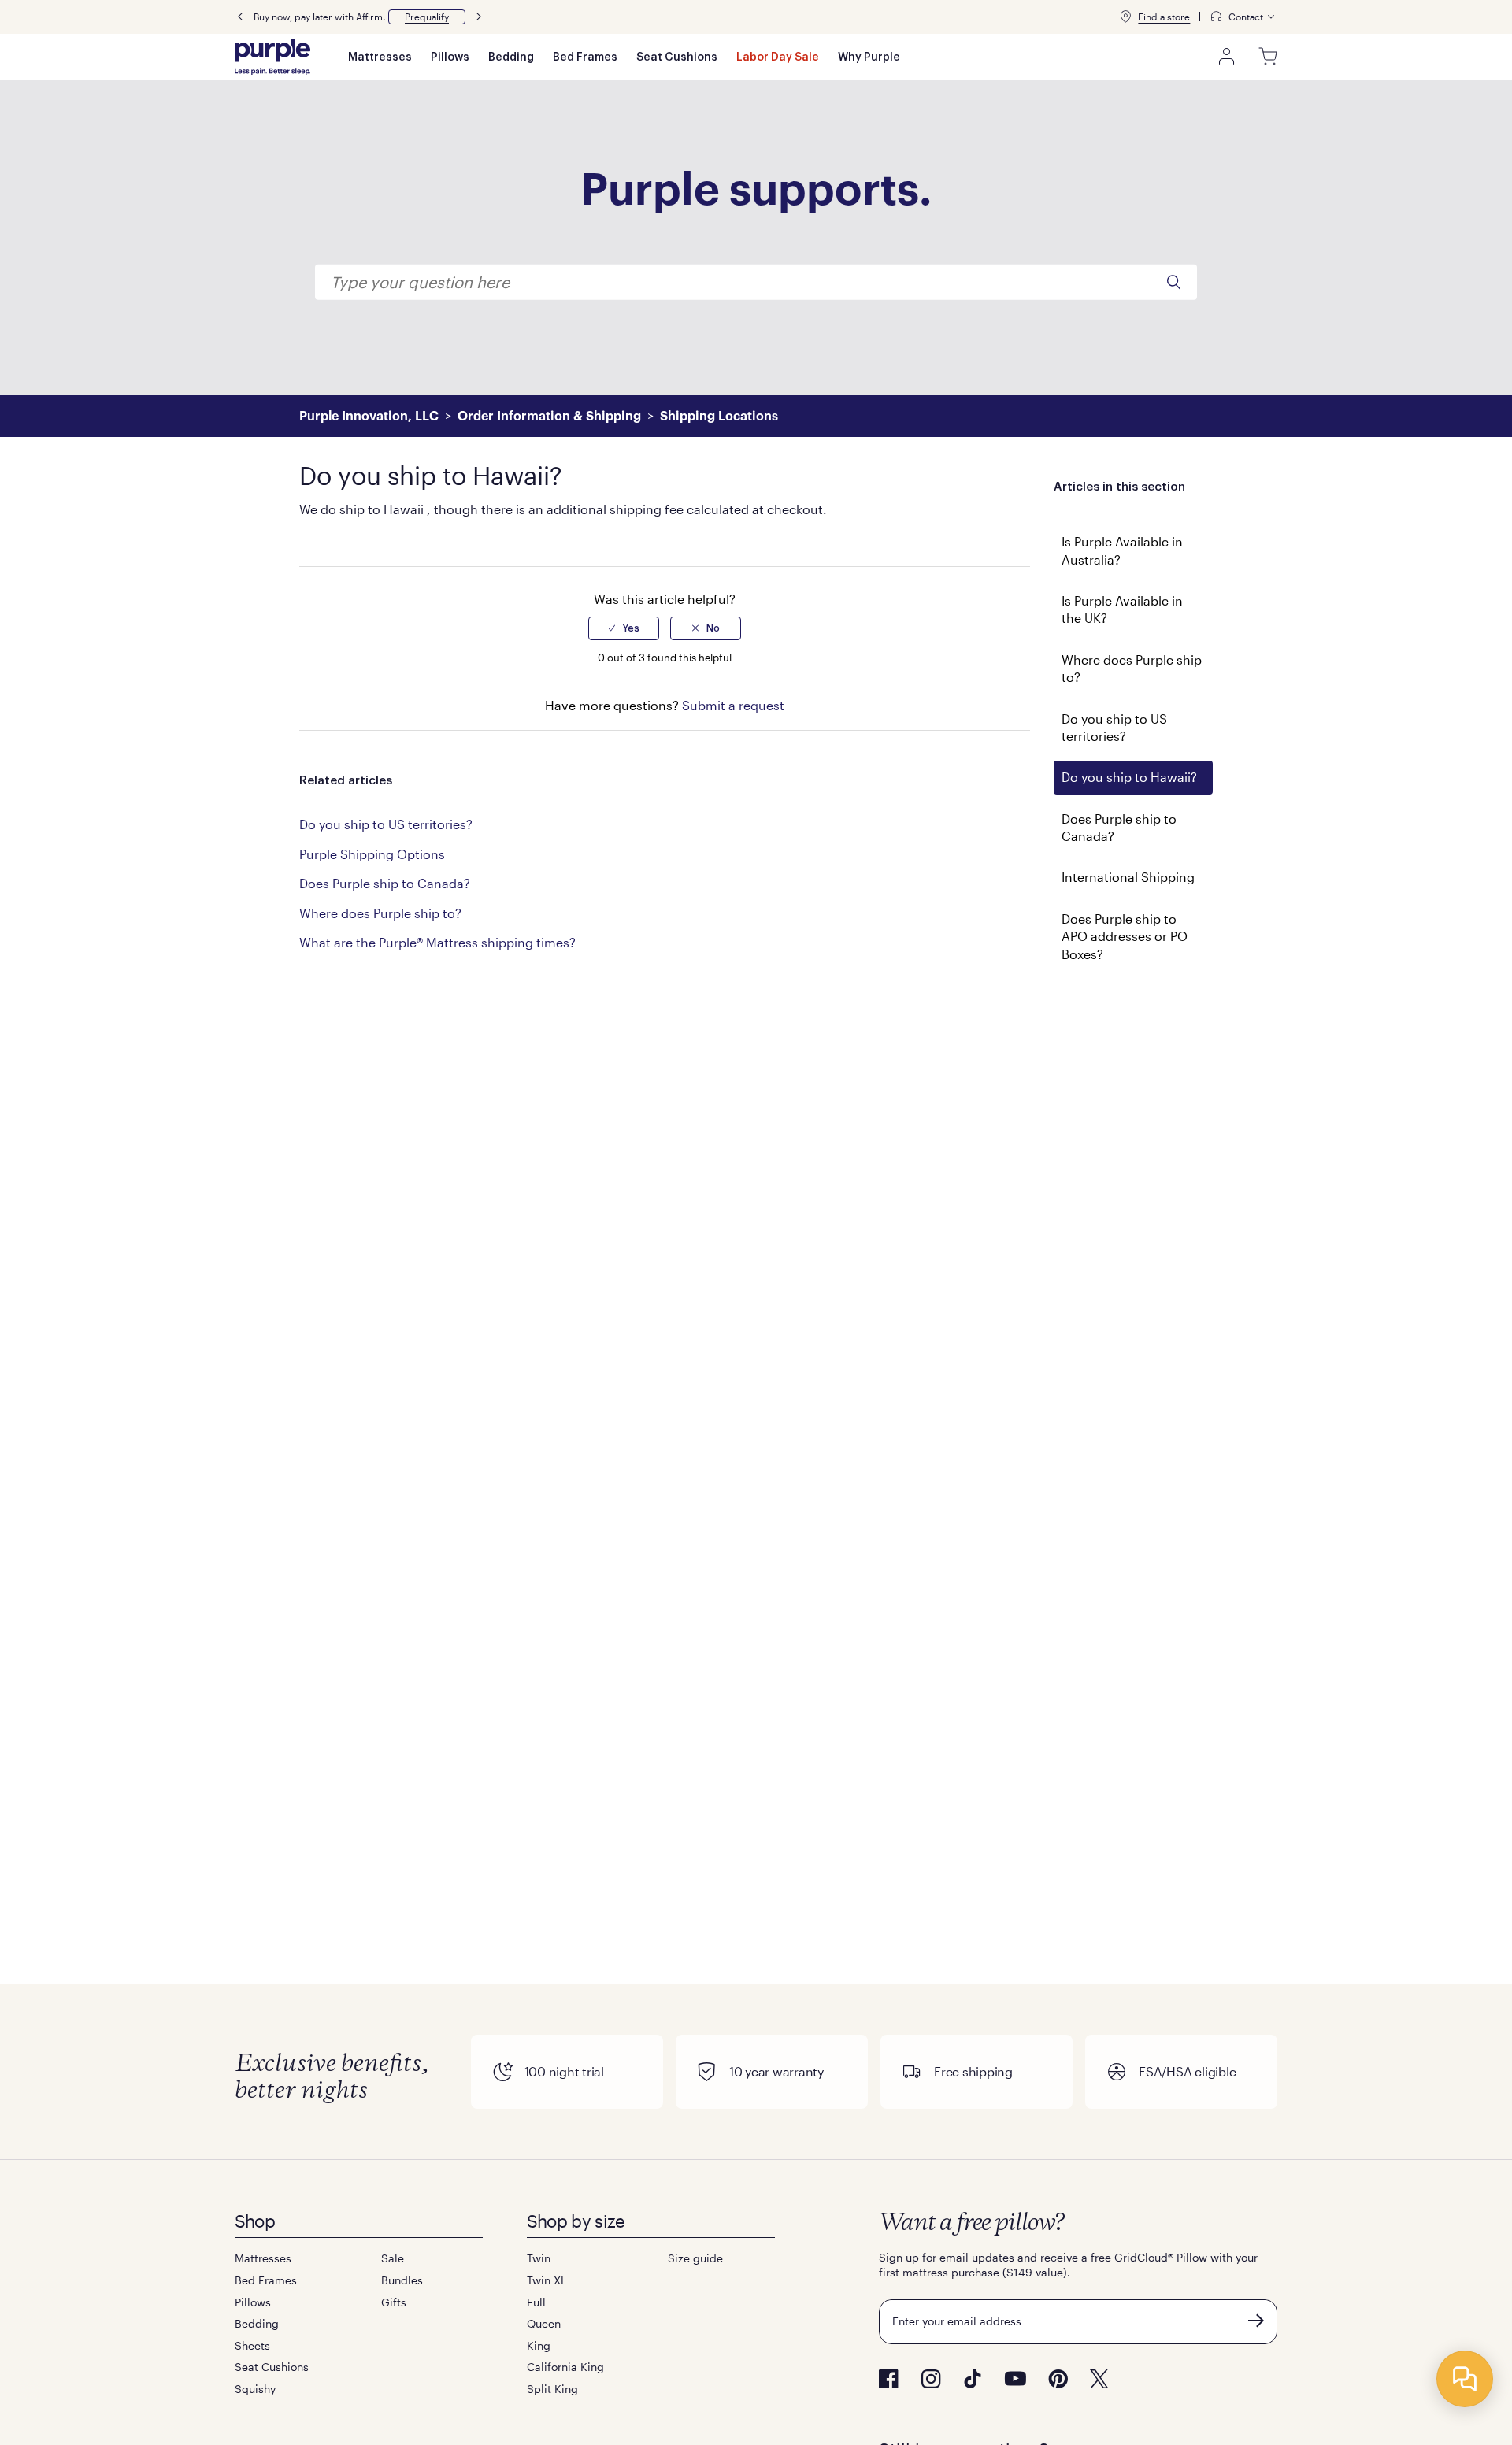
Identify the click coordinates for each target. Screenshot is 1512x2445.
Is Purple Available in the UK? (1122, 609)
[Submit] (1256, 2321)
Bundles (402, 2280)
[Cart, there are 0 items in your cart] (1268, 57)
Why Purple (869, 57)
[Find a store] (1125, 17)
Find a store (1164, 17)
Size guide (695, 2258)
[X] (1099, 2379)
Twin (539, 2258)
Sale (393, 2258)
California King (565, 2367)
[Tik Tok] (973, 2379)
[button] (427, 17)
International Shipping (1128, 877)
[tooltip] (1243, 17)
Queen (544, 2323)
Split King (552, 2389)
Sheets (252, 2345)
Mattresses (380, 57)
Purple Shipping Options (372, 854)
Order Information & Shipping (549, 417)
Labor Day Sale (778, 57)
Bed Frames (585, 57)
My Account (1227, 57)
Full (536, 2302)
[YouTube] (1015, 2378)
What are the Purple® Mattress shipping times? (437, 942)
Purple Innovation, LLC (369, 417)
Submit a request (733, 705)
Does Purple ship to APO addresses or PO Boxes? (1125, 936)
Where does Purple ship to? (1132, 668)
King (539, 2345)
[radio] (624, 628)
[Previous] (240, 17)
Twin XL (547, 2280)
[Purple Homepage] (272, 57)
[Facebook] (889, 2379)
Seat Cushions (677, 57)
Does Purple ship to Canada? (1119, 827)
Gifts (394, 2302)
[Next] (479, 17)
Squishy (255, 2389)
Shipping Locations (719, 417)
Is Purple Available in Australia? (1122, 550)
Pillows (450, 57)
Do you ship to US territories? (1114, 727)
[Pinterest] (1058, 2379)
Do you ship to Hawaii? (1129, 777)
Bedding (511, 57)
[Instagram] (931, 2379)
